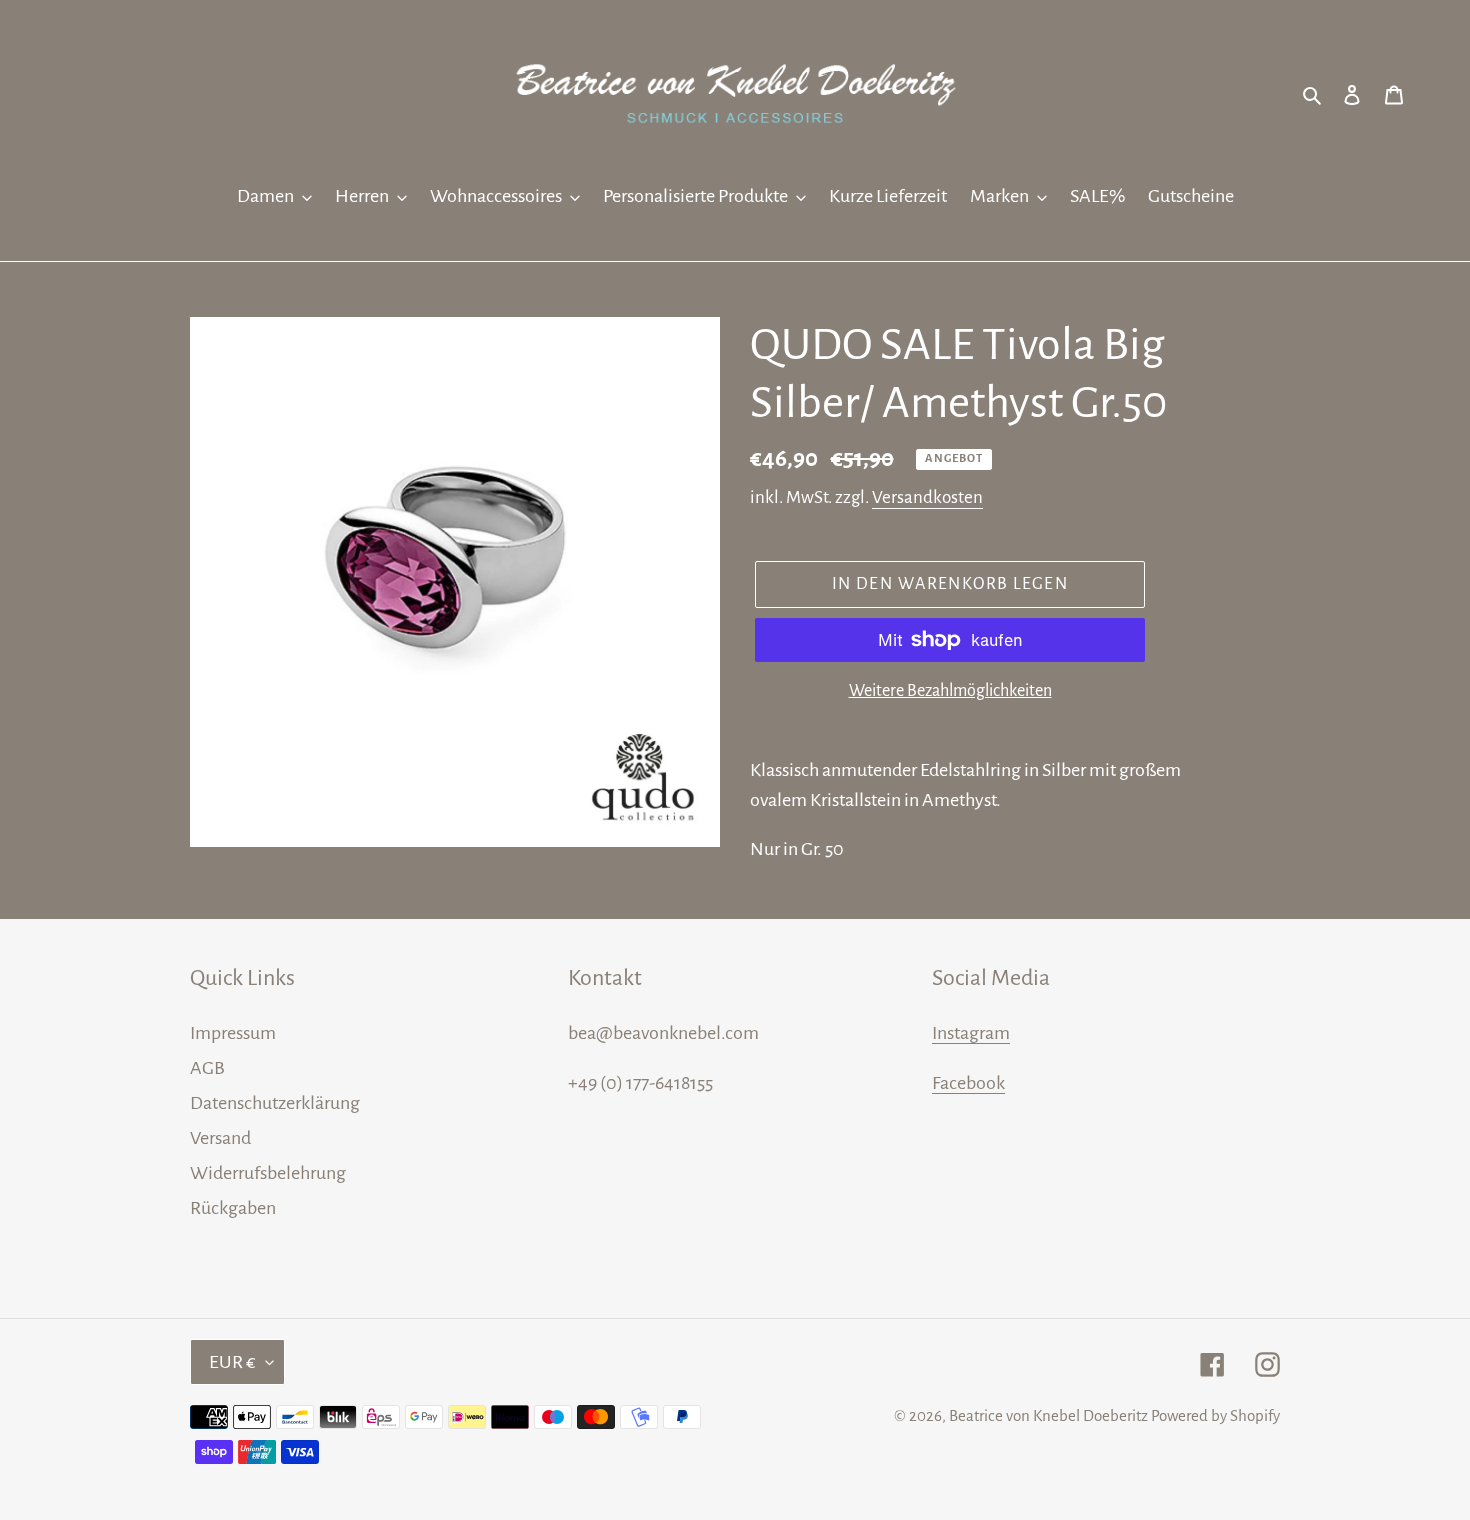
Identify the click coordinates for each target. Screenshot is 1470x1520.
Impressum (233, 1033)
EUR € (232, 1362)
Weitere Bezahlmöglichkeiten (950, 691)
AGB (207, 1068)
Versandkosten (927, 497)
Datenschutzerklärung (275, 1103)
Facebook (968, 1083)
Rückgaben (233, 1208)
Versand (220, 1138)
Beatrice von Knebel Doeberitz (1048, 1415)
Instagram (971, 1033)
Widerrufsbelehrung (268, 1173)
